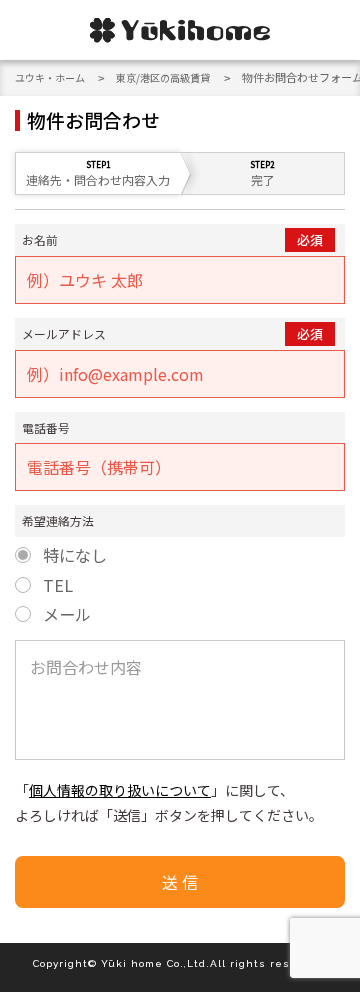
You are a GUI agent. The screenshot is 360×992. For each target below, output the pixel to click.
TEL (58, 585)
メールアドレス (64, 333)
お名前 (40, 239)
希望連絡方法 (58, 520)
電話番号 (46, 427)
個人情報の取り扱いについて (120, 790)
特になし (75, 555)
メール (67, 614)
